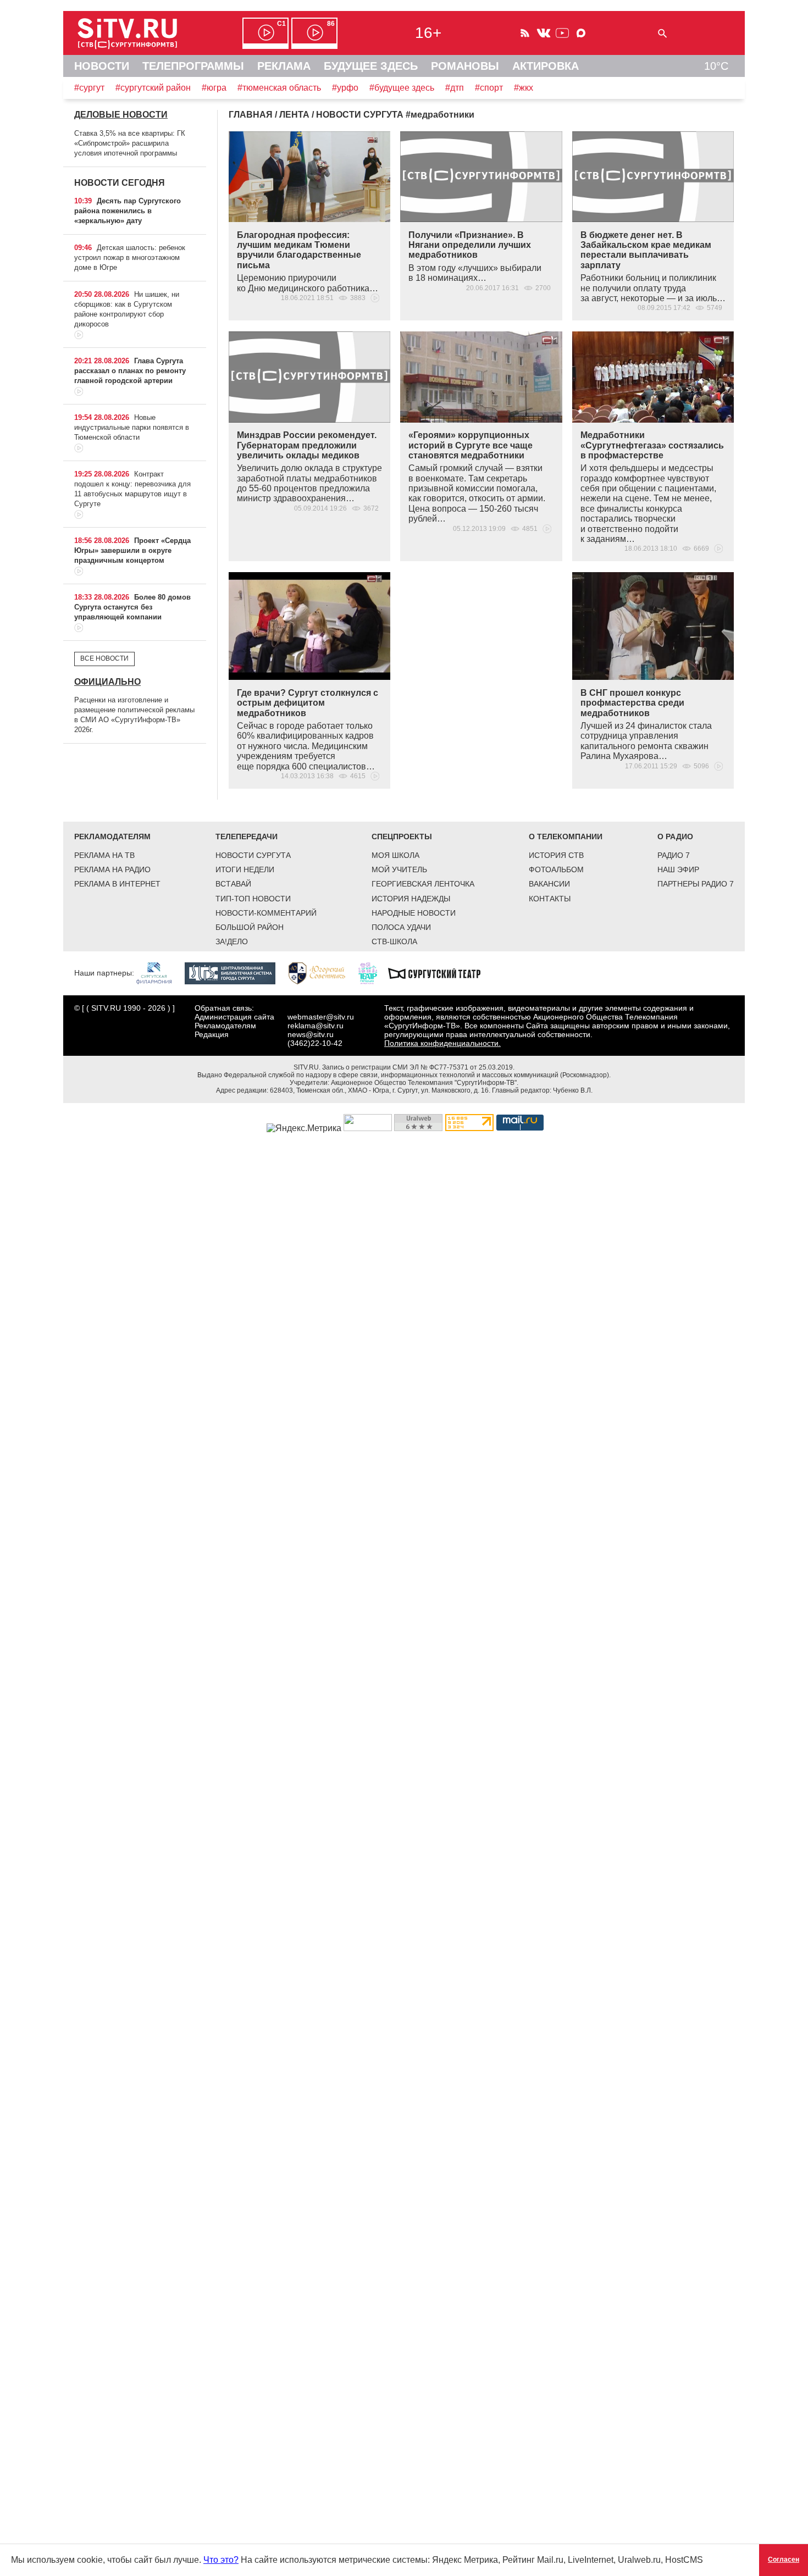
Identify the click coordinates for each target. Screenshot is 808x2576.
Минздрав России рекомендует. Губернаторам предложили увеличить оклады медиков (307, 445)
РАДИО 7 (674, 855)
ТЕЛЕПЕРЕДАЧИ (247, 836)
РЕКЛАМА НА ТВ (104, 855)
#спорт (489, 88)
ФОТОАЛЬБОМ (556, 869)
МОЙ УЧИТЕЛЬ (399, 869)
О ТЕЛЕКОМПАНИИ (566, 836)
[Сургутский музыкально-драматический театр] (440, 973)
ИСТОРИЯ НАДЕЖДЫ (411, 899)
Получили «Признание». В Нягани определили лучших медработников (470, 245)
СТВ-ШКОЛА (394, 941)
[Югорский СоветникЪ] (322, 973)
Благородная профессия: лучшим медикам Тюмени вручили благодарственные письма (299, 250)
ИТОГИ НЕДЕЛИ (245, 869)
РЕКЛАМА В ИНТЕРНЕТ (117, 884)
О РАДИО (675, 836)
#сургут (89, 88)
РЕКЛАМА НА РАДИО (112, 869)
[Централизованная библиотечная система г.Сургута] (236, 973)
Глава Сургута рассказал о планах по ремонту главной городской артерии (130, 371)
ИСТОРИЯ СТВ (556, 855)
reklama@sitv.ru (316, 1026)
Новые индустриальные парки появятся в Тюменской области (132, 427)
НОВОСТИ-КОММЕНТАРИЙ (266, 913)
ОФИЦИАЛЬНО (107, 682)
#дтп (455, 88)
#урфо (345, 88)
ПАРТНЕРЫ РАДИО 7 (696, 884)
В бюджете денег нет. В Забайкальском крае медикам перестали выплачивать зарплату (646, 250)
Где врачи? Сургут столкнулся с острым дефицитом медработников (308, 703)
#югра (214, 88)
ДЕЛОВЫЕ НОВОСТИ (121, 115)
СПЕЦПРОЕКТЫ (402, 836)
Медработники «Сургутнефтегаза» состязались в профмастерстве (652, 445)
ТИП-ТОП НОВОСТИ (253, 899)
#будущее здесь (402, 88)
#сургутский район (153, 88)
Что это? (221, 2560)
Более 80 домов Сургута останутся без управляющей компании (132, 607)
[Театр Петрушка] (373, 973)
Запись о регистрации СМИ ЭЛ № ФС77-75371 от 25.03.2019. (418, 1067)
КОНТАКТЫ (550, 899)
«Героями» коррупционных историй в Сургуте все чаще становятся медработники (471, 445)
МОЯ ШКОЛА (395, 855)
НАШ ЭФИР (678, 869)
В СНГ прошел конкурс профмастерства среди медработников (632, 703)
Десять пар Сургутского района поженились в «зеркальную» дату (128, 211)
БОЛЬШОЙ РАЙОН (250, 927)
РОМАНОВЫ (465, 66)
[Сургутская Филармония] (159, 973)
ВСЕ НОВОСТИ (104, 658)
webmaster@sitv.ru (321, 1017)
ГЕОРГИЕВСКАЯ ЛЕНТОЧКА (423, 884)
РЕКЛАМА (284, 66)
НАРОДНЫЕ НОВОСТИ (414, 913)
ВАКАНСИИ (549, 884)
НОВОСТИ (102, 66)
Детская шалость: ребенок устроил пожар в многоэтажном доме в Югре (130, 257)
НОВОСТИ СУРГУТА (253, 855)
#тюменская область (279, 88)
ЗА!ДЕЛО (232, 941)
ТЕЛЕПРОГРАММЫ (193, 66)
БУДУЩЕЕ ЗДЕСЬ (371, 66)
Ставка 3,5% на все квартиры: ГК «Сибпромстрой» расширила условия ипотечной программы (130, 143)
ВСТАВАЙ (233, 884)
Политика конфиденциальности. (442, 1043)
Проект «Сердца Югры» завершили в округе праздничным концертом (132, 550)
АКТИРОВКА (546, 66)
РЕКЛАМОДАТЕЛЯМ (112, 836)
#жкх (524, 88)
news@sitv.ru (311, 1034)
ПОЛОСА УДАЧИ (401, 927)
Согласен (784, 2560)
